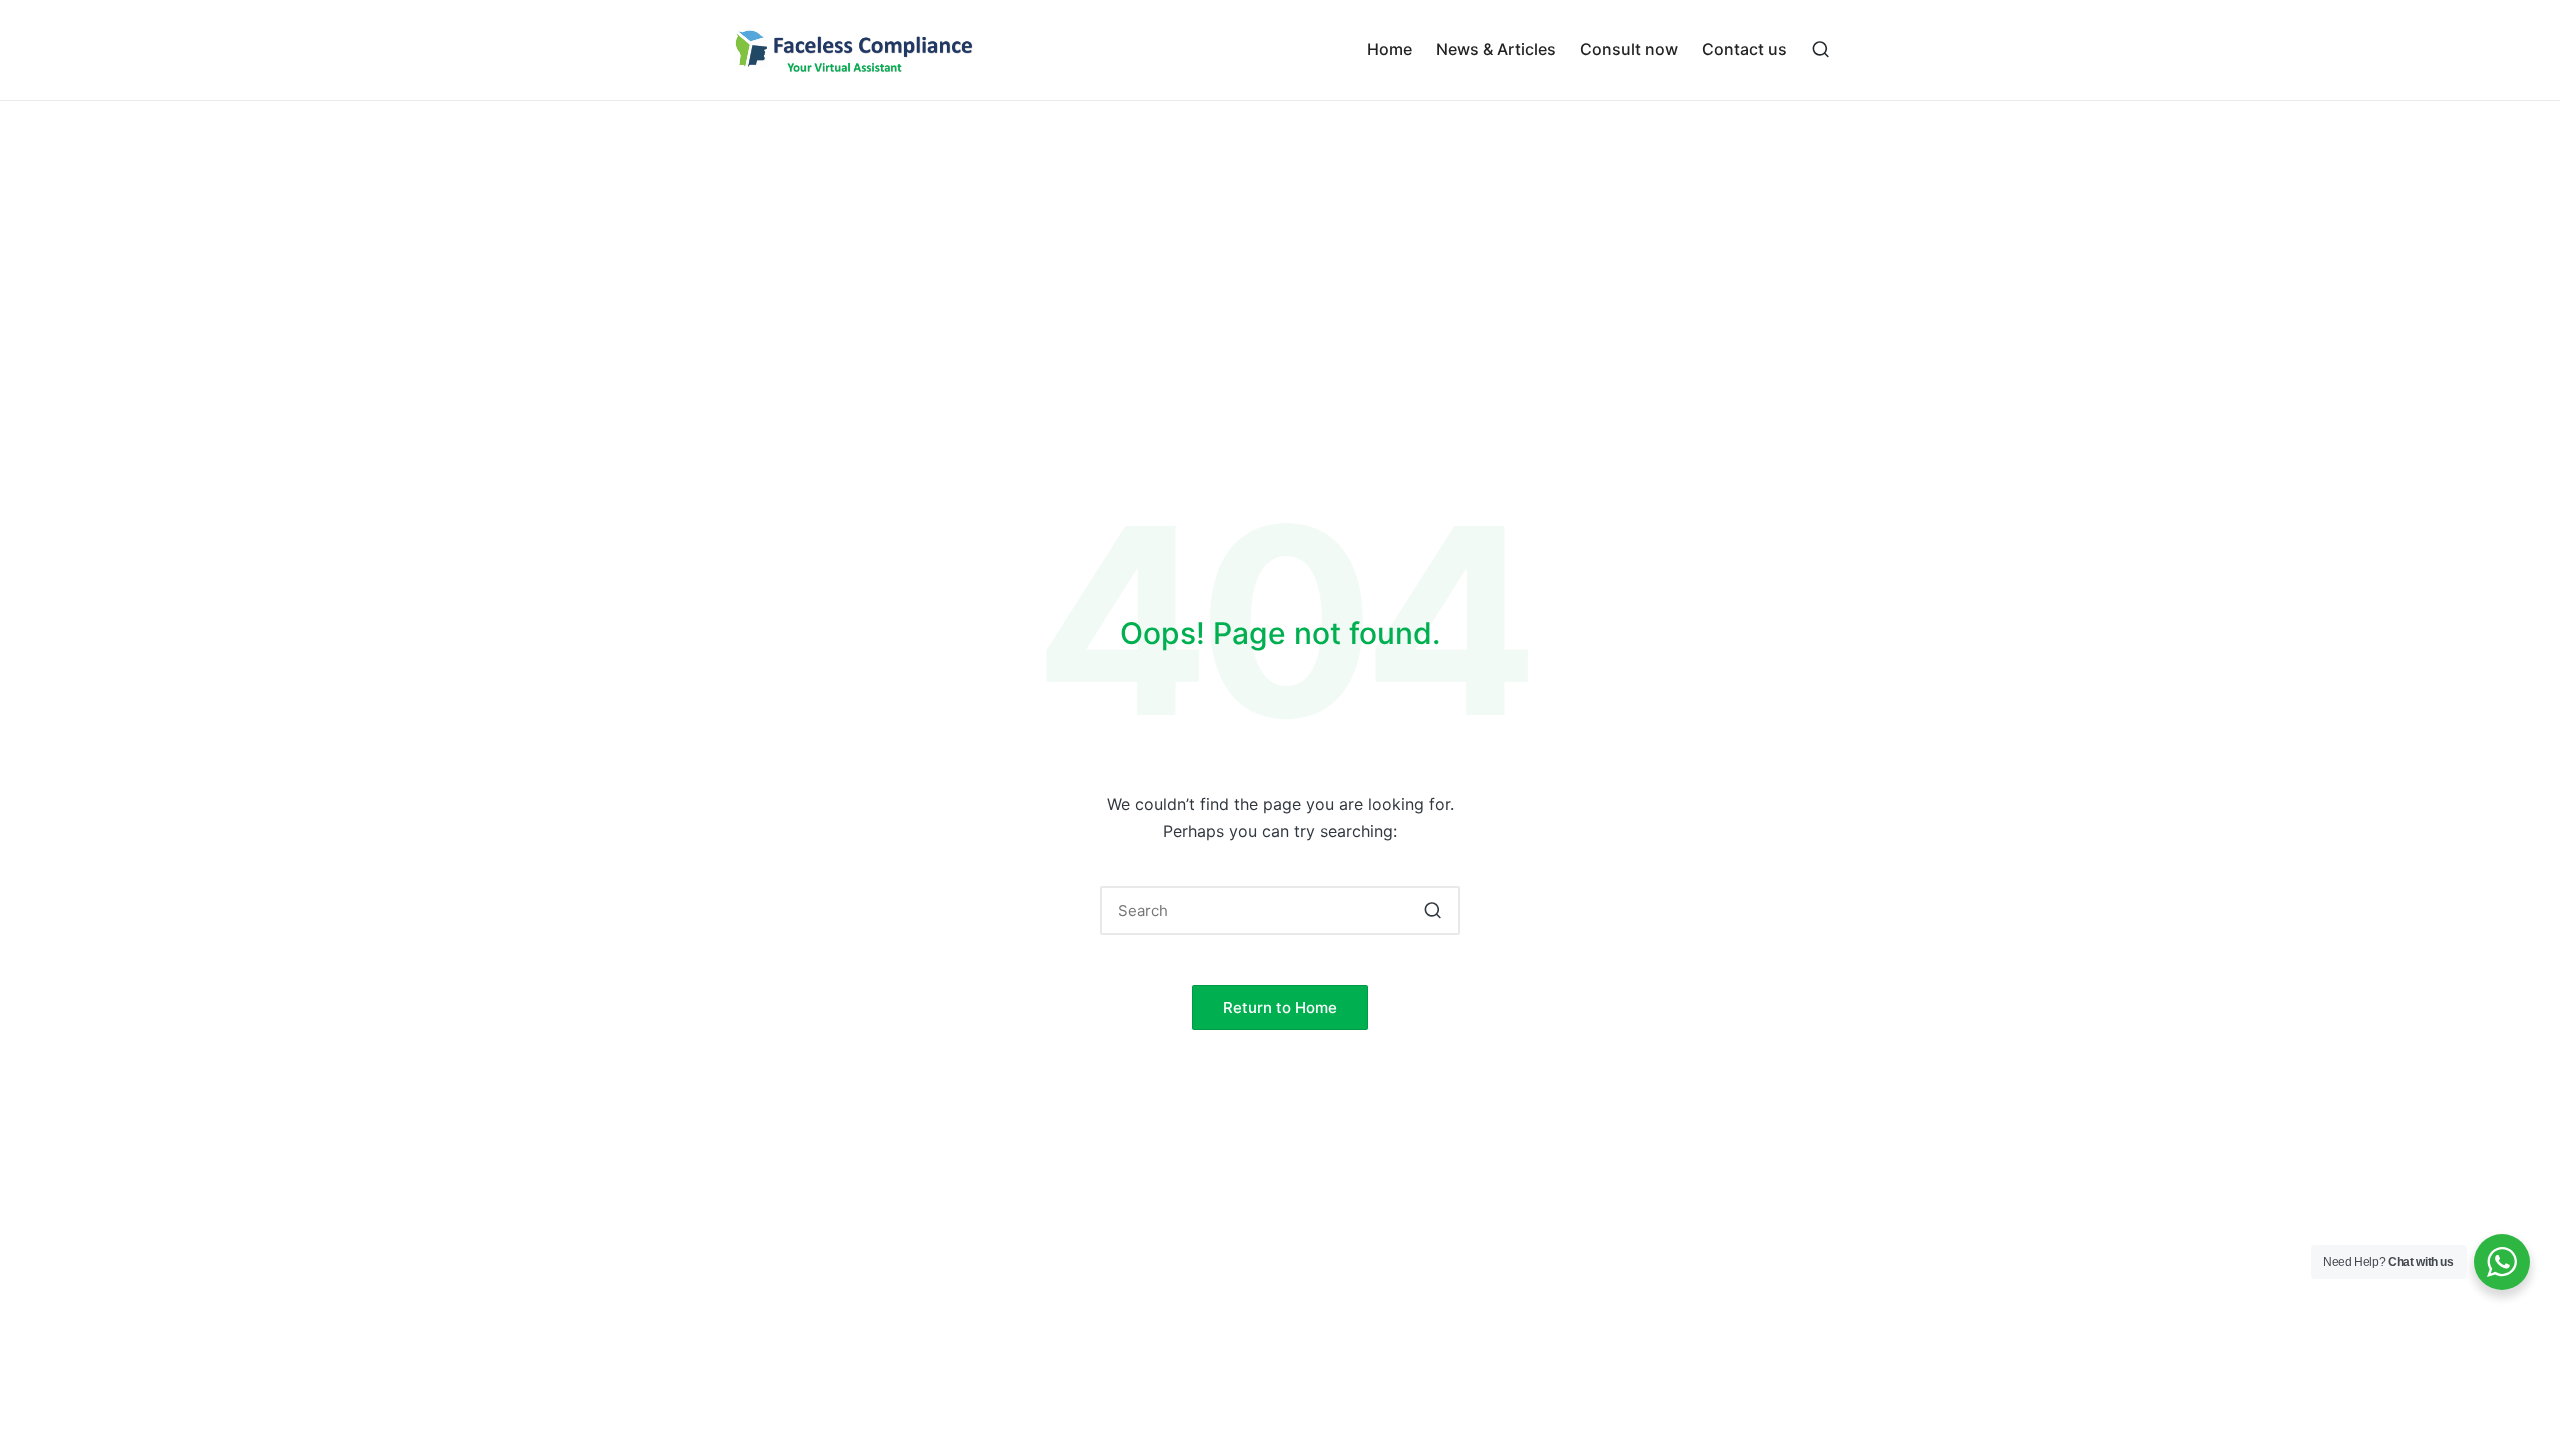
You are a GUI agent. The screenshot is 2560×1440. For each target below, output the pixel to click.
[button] (1432, 910)
